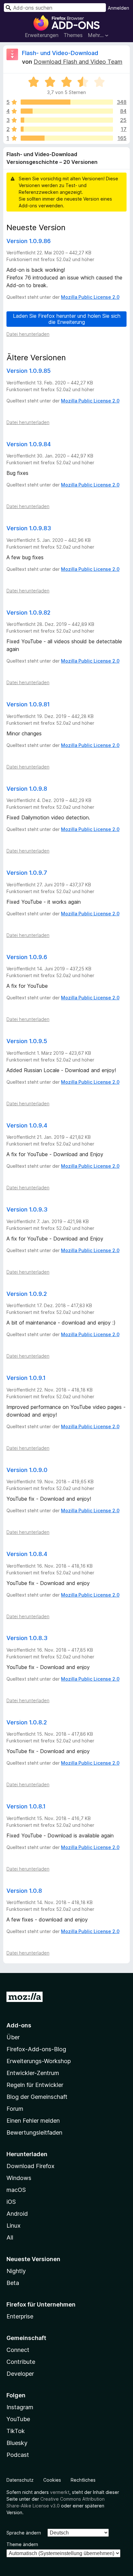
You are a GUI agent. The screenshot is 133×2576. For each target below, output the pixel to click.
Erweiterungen (42, 35)
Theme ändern (22, 2544)
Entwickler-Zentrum (33, 2073)
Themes (73, 35)
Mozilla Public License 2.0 (90, 297)
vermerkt (60, 2492)
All (10, 2237)
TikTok (16, 2431)
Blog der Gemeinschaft (37, 2097)
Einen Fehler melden (33, 2121)
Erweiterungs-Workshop (39, 2061)
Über (13, 2037)
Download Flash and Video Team (78, 62)
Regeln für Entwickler (35, 2085)
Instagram (20, 2407)
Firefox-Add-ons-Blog (36, 2049)
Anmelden (118, 8)
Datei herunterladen (28, 334)
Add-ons (19, 2025)
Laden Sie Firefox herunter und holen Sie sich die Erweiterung (67, 319)
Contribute (21, 2362)
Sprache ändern (24, 2533)
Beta (13, 2283)
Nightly (16, 2271)
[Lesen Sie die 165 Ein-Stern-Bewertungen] (67, 138)
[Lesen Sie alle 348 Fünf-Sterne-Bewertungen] (67, 102)
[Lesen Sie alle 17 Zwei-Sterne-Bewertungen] (67, 129)
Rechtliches (83, 2480)
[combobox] (55, 8)
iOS (11, 2202)
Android (17, 2214)
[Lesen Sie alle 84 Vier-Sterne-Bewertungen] (67, 111)
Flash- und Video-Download (60, 53)
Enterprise (20, 2316)
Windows (19, 2178)
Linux (14, 2226)
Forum (15, 2109)
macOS (16, 2190)
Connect (18, 2350)
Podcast (18, 2455)
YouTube (18, 2419)
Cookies (52, 2480)
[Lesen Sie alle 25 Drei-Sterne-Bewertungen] (67, 120)
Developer (20, 2374)
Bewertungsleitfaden (34, 2133)
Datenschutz (20, 2480)
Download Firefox (31, 2166)
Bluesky (17, 2443)
